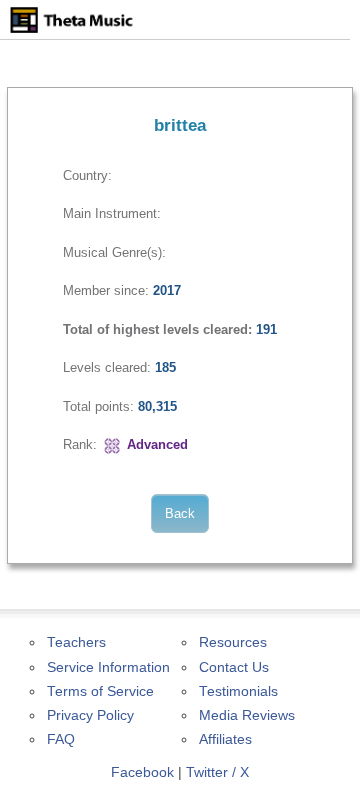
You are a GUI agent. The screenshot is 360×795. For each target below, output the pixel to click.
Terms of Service (100, 691)
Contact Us (234, 667)
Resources (233, 642)
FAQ (61, 739)
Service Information (108, 667)
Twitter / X (217, 772)
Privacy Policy (90, 715)
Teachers (76, 642)
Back (180, 513)
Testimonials (238, 691)
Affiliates (225, 739)
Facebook (142, 772)
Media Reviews (247, 715)
